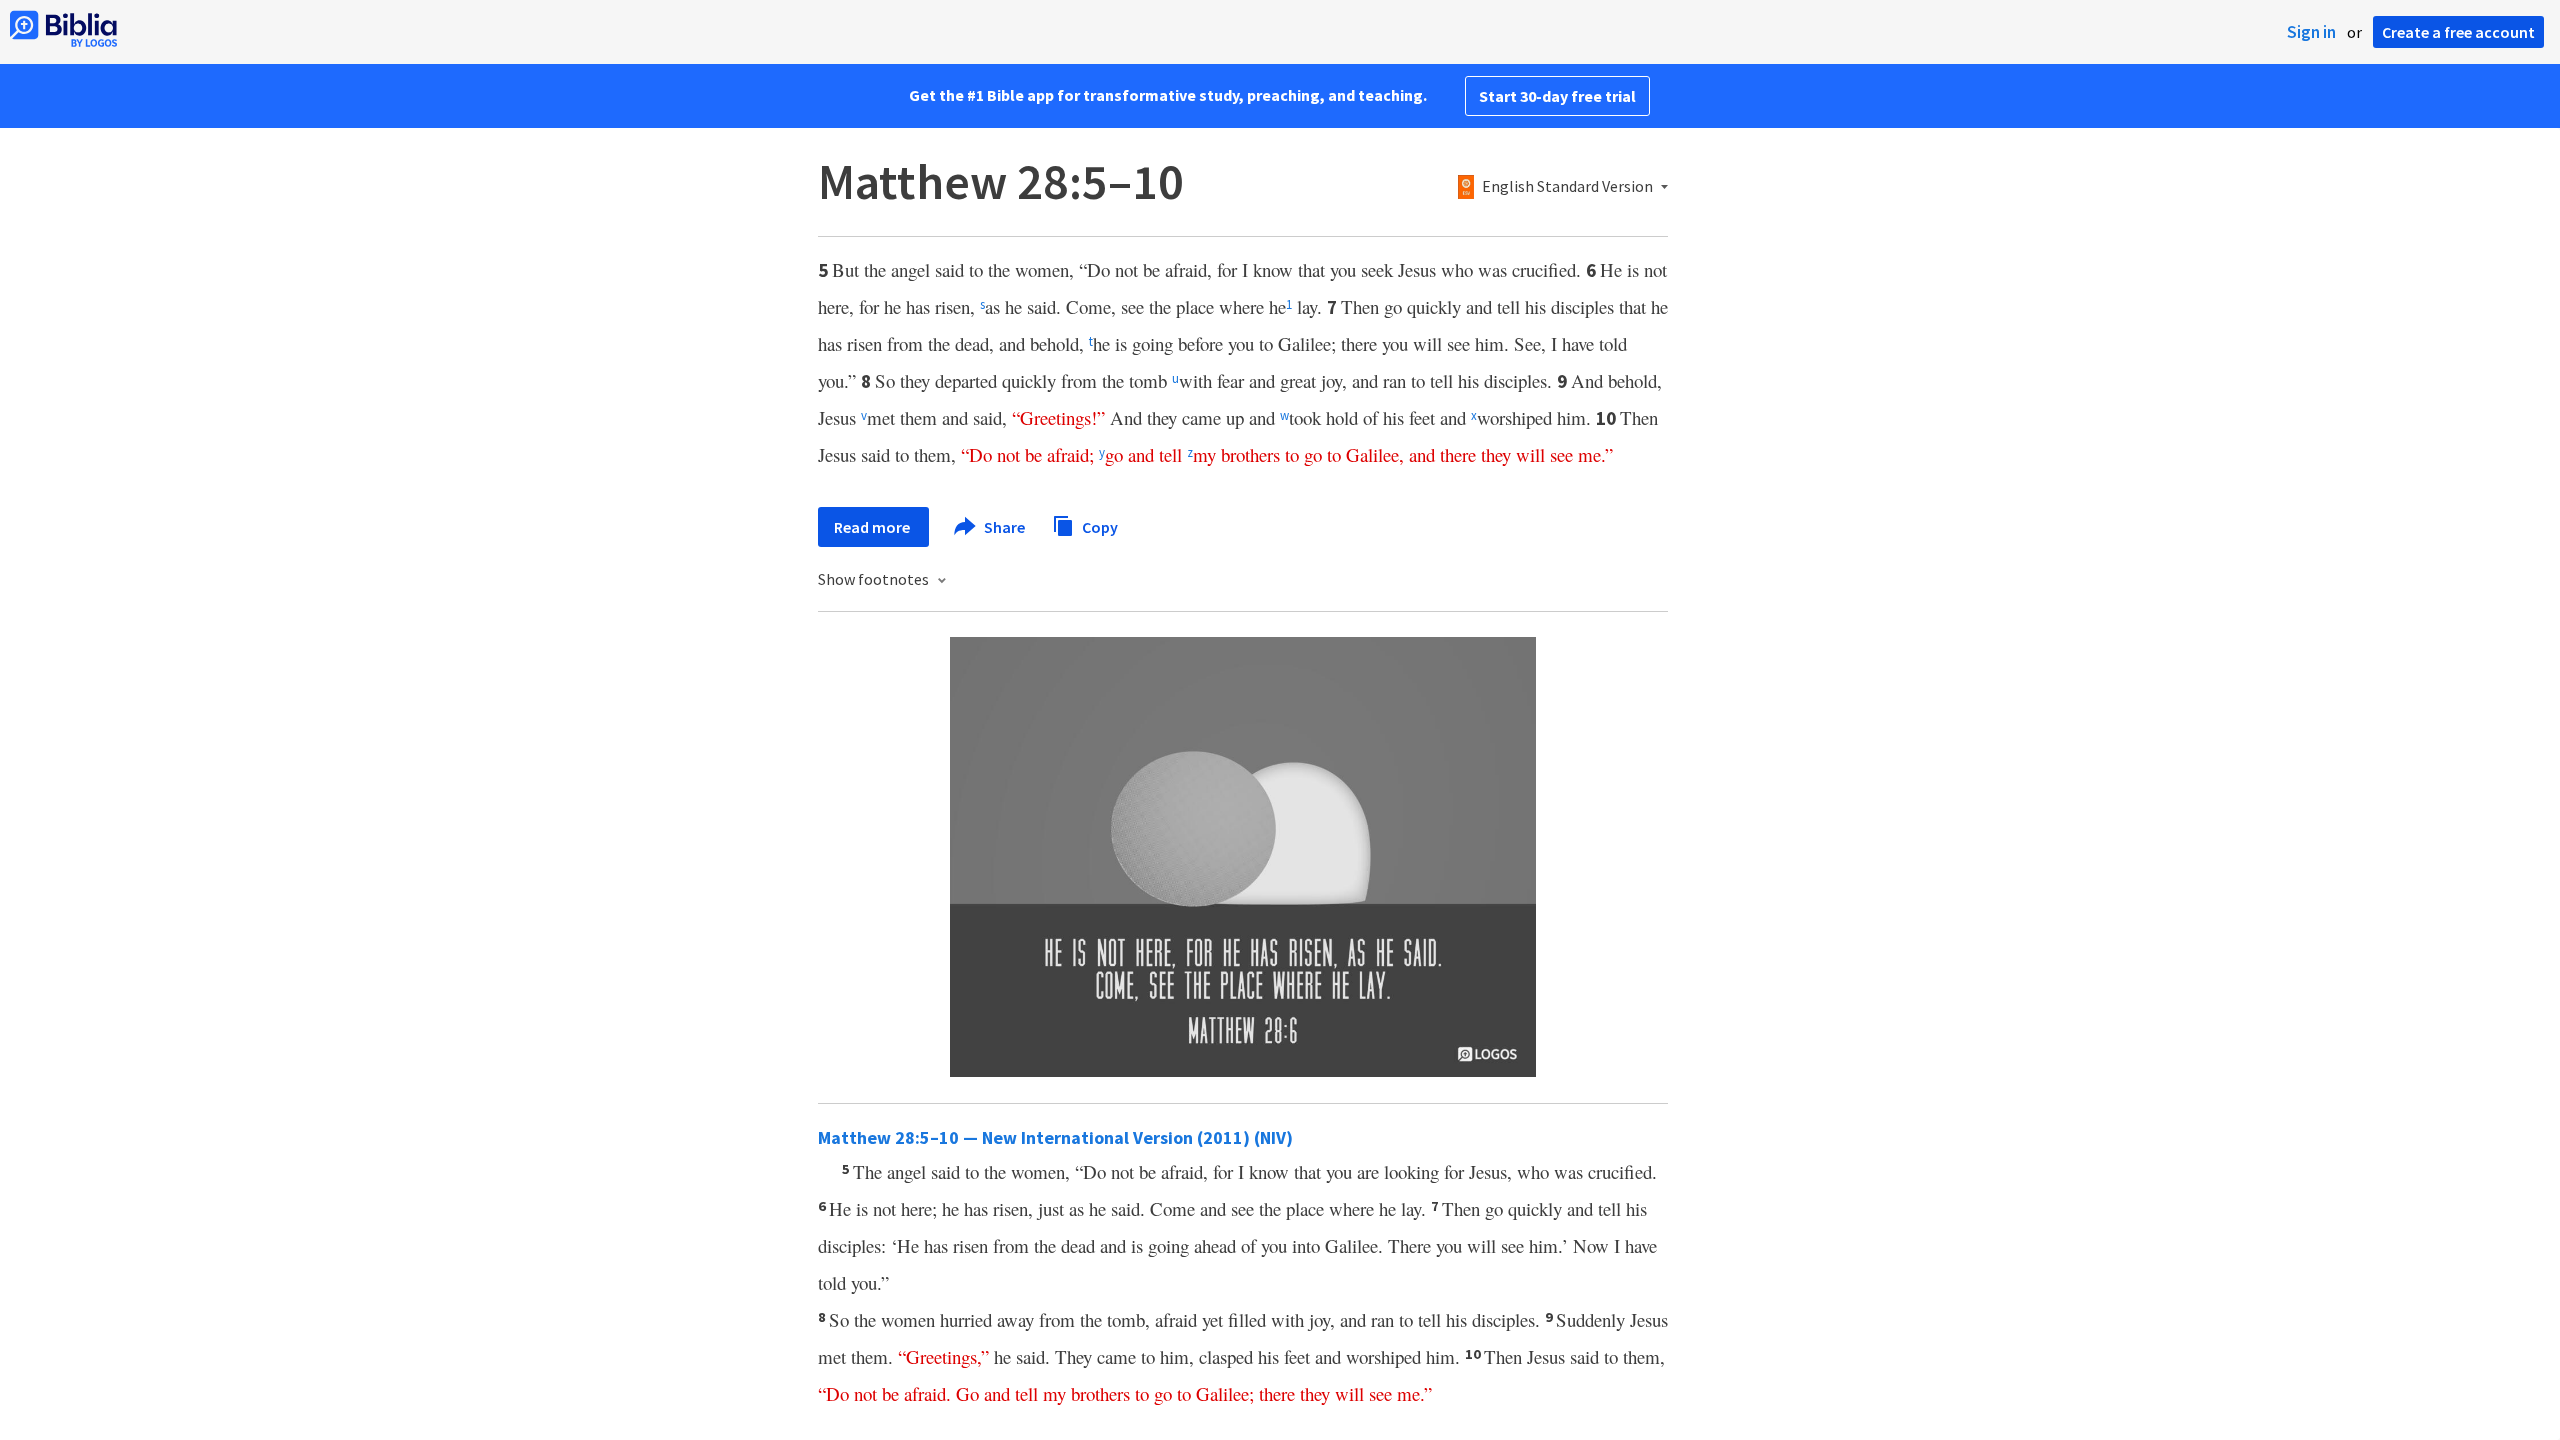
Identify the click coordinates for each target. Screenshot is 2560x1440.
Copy (1098, 526)
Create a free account (2458, 32)
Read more (873, 527)
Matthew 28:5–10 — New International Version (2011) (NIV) (1055, 1137)
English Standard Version (1567, 187)
